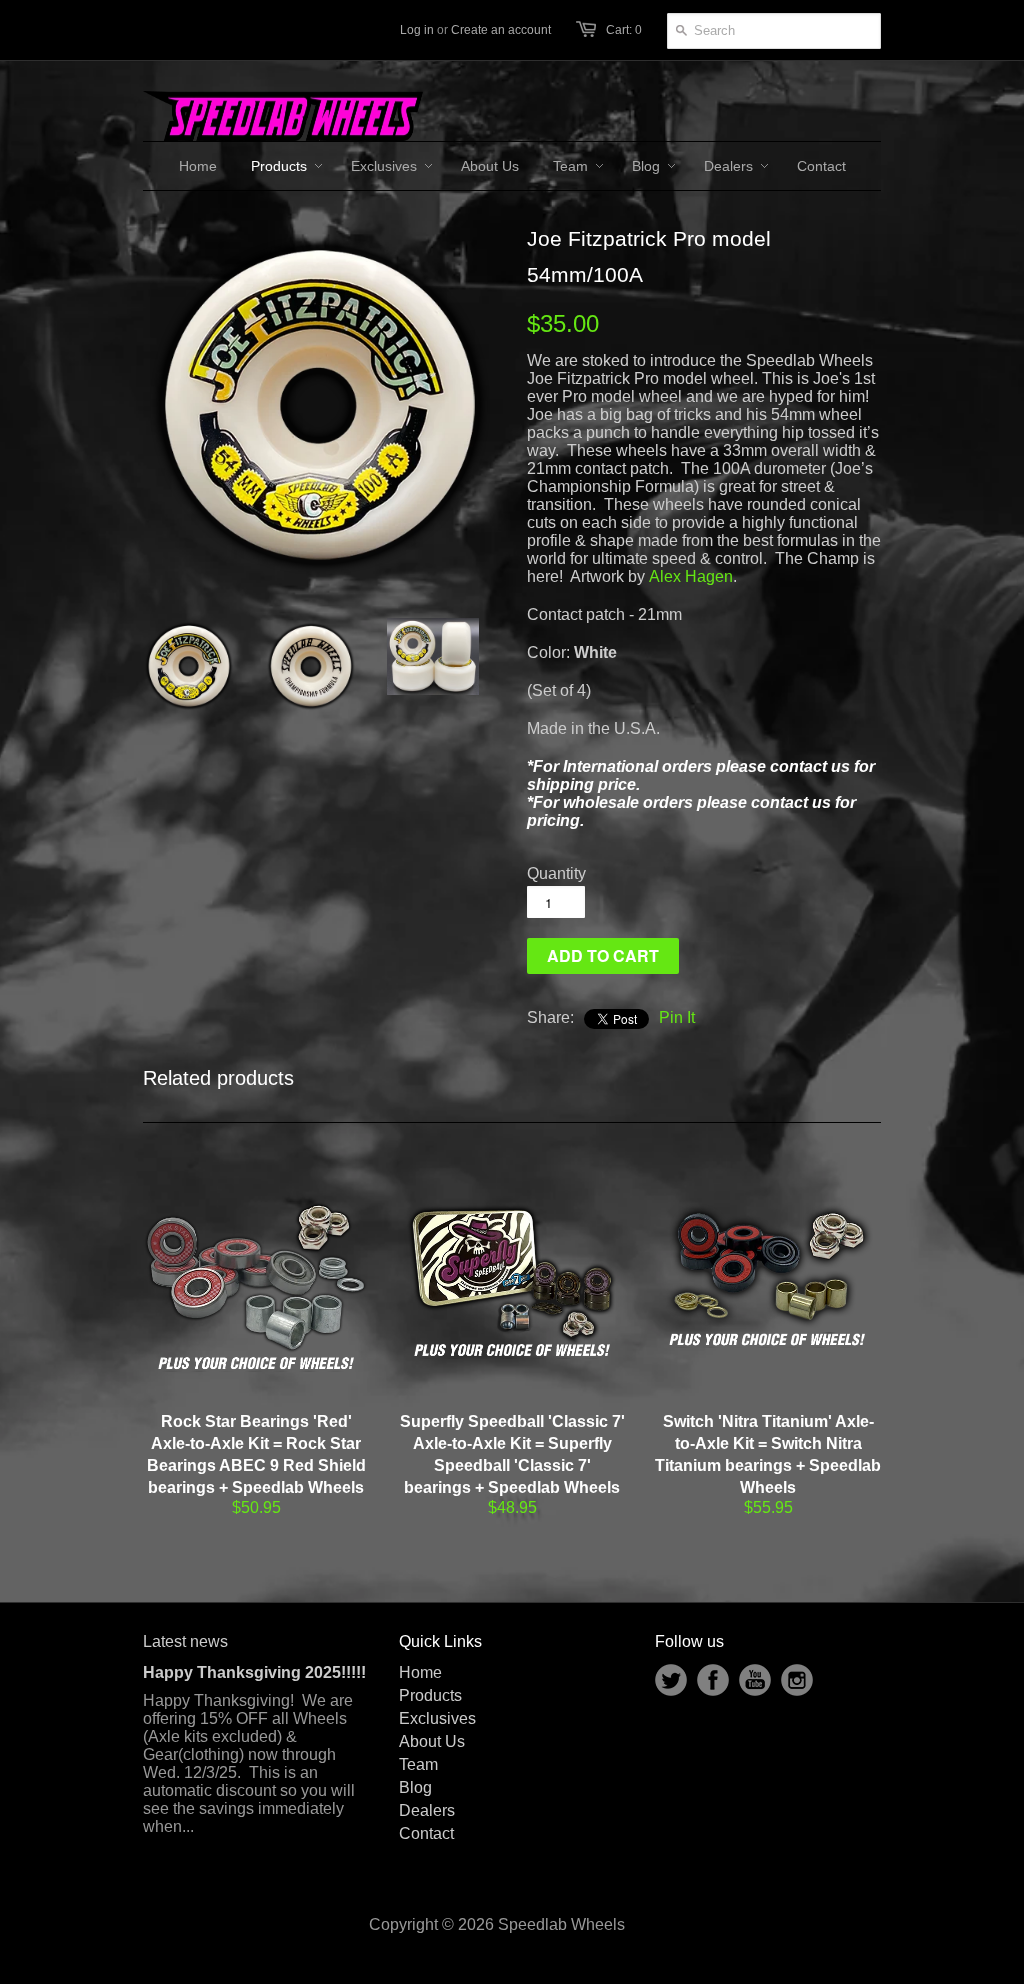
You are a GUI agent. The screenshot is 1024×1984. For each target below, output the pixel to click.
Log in (417, 30)
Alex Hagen (691, 576)
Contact (426, 1833)
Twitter (671, 1680)
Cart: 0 (624, 30)
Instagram (797, 1680)
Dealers (427, 1810)
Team (418, 1764)
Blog (415, 1787)
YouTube (755, 1680)
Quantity (556, 873)
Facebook (713, 1680)
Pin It (677, 1017)
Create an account (501, 30)
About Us (432, 1741)
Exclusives (437, 1718)
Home (420, 1672)
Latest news (185, 1641)
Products (430, 1695)
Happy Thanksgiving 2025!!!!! (254, 1672)
